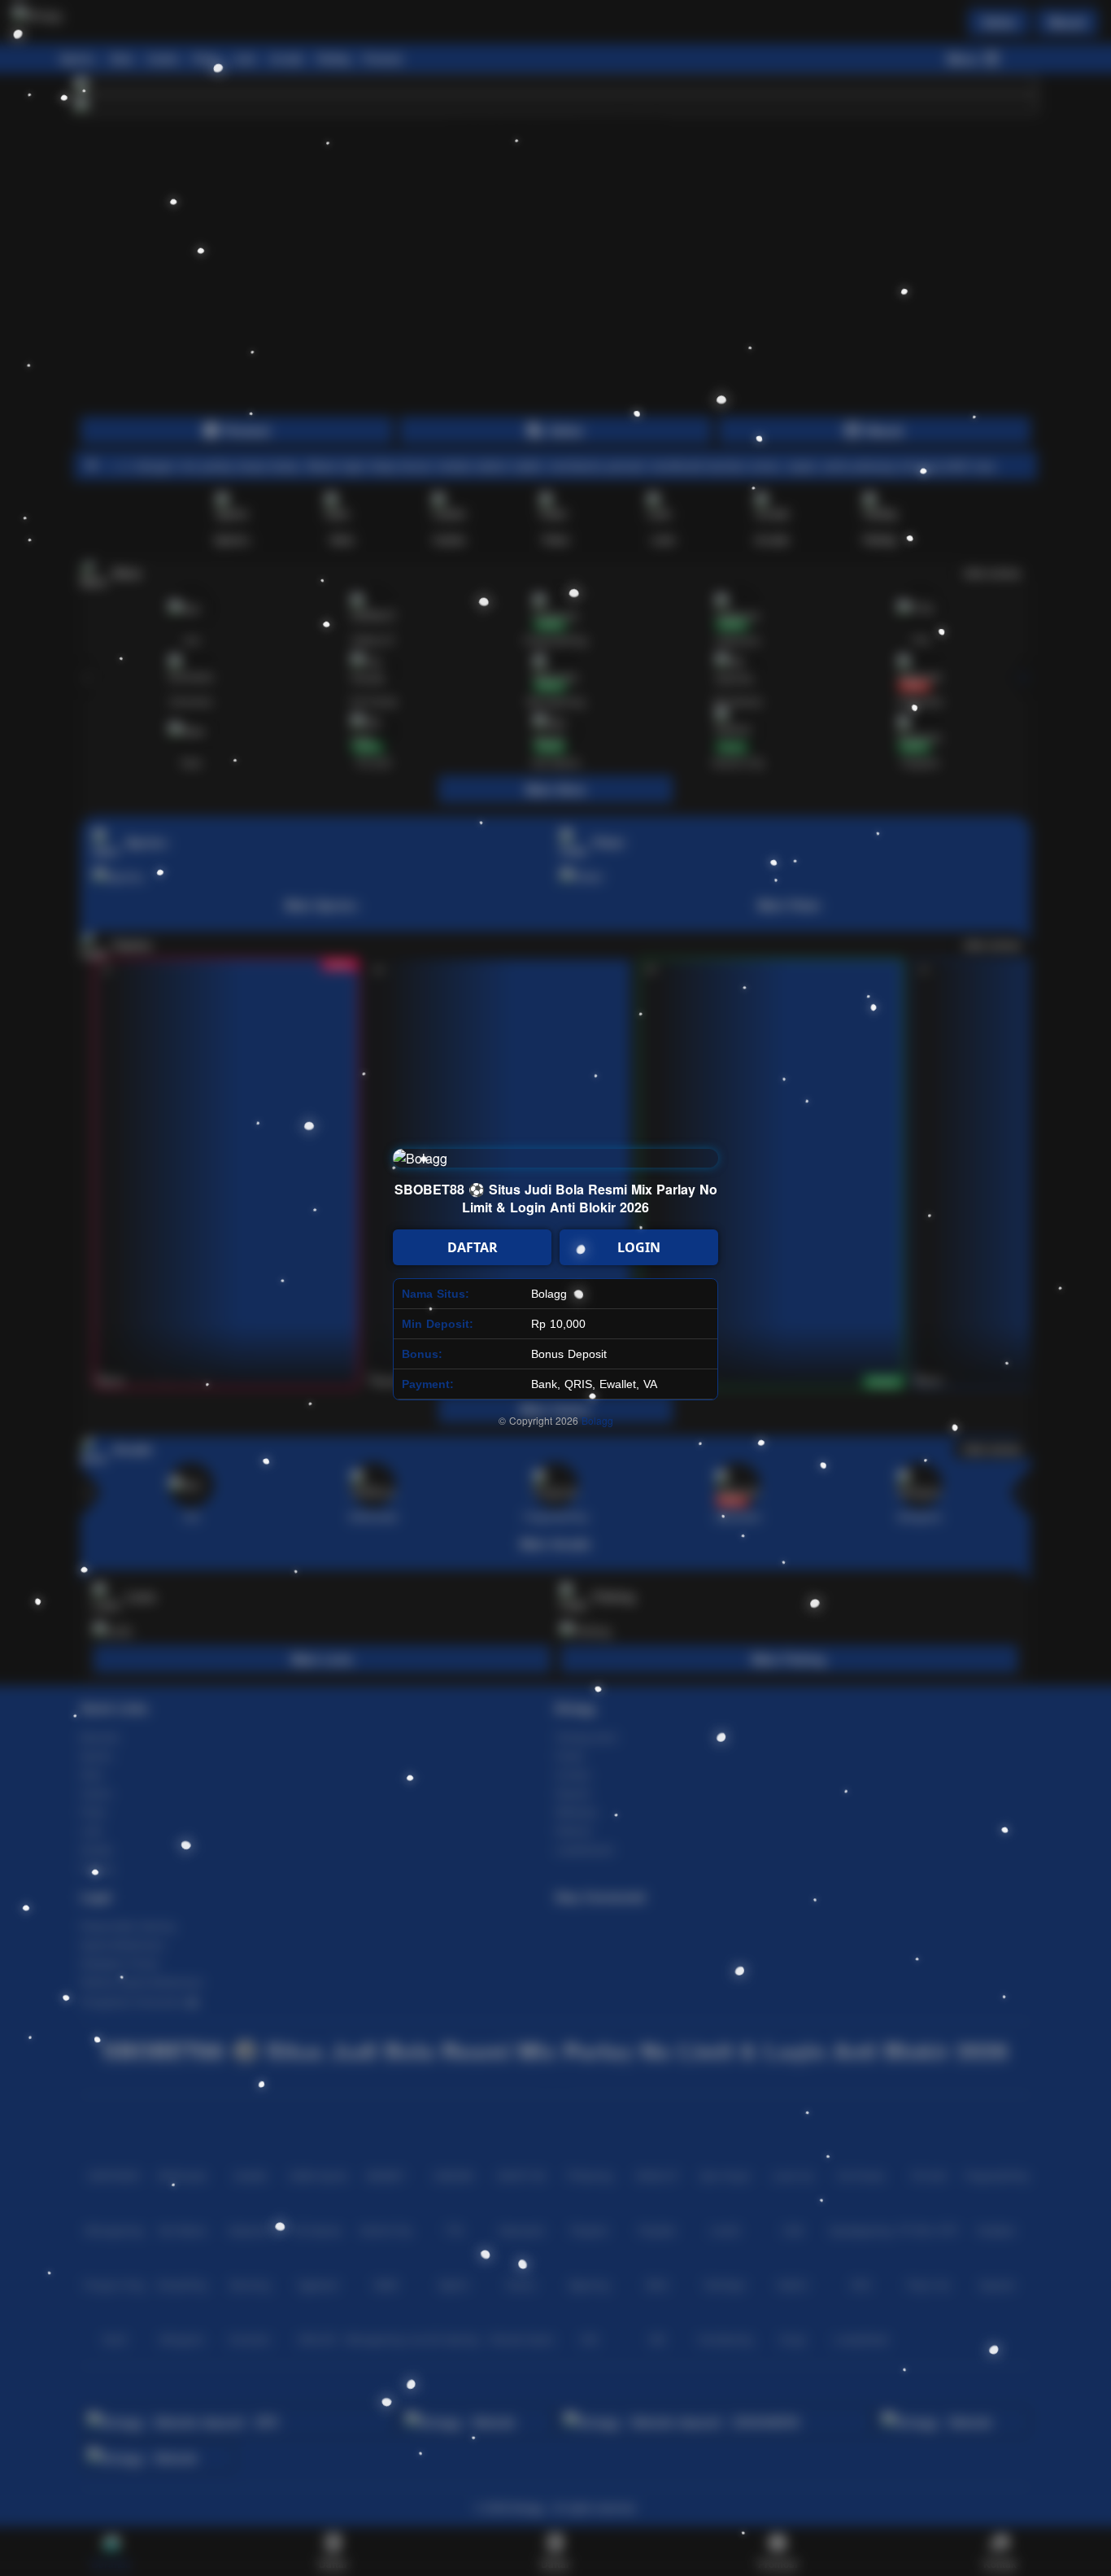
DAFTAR (473, 1247)
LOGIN (639, 1247)
